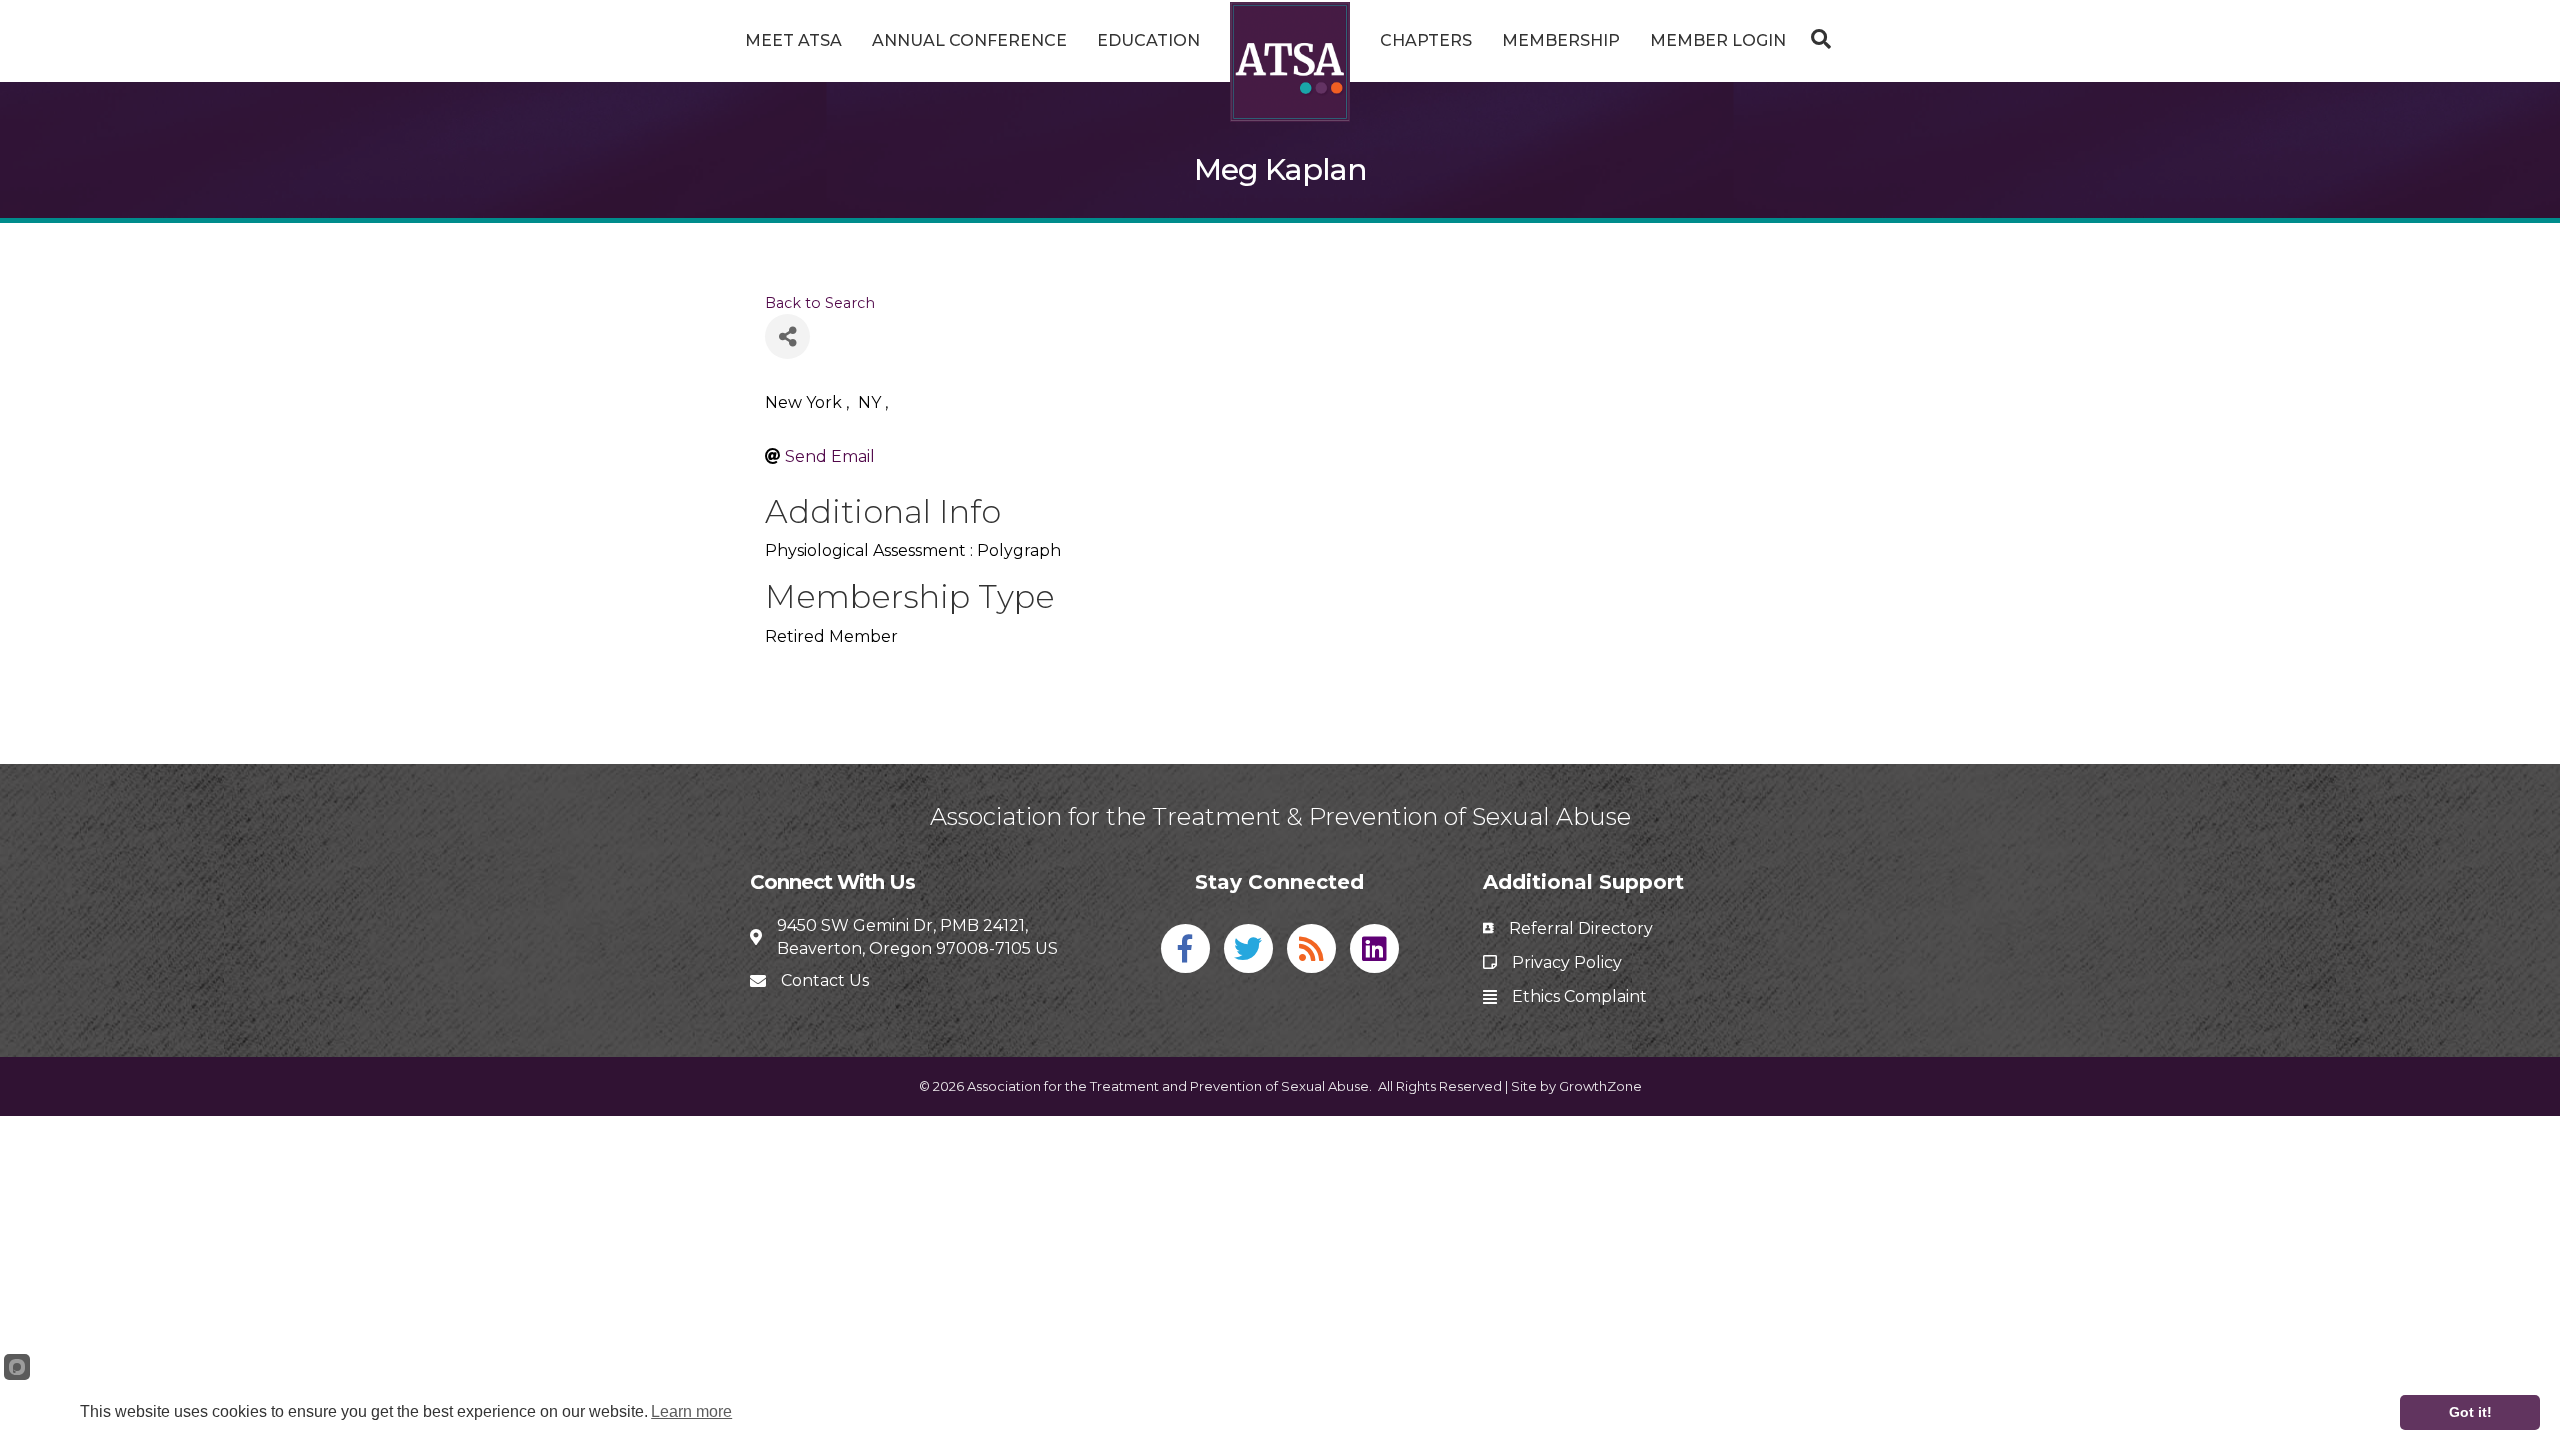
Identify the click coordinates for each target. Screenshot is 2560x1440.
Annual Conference (969, 40)
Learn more (691, 1411)
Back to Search (820, 303)
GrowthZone (1600, 1086)
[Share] (787, 336)
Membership (1561, 40)
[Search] (1816, 39)
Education (1148, 40)
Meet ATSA (793, 40)
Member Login (1718, 40)
